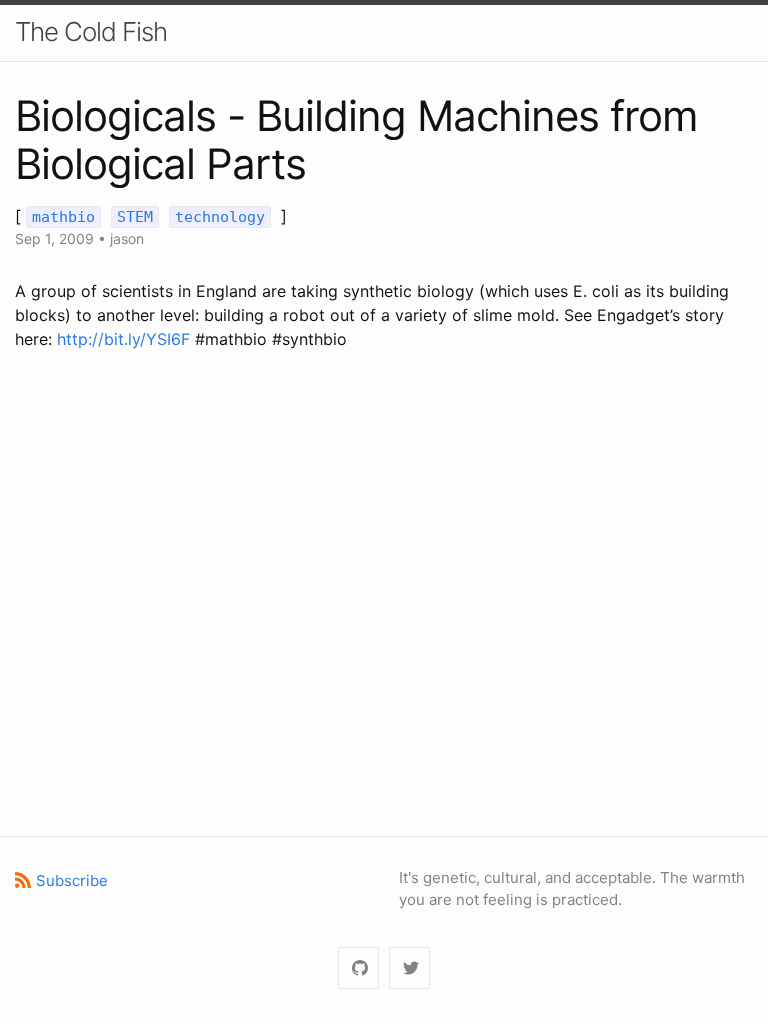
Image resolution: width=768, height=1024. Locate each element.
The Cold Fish (91, 31)
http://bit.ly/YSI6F (123, 339)
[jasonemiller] (358, 968)
